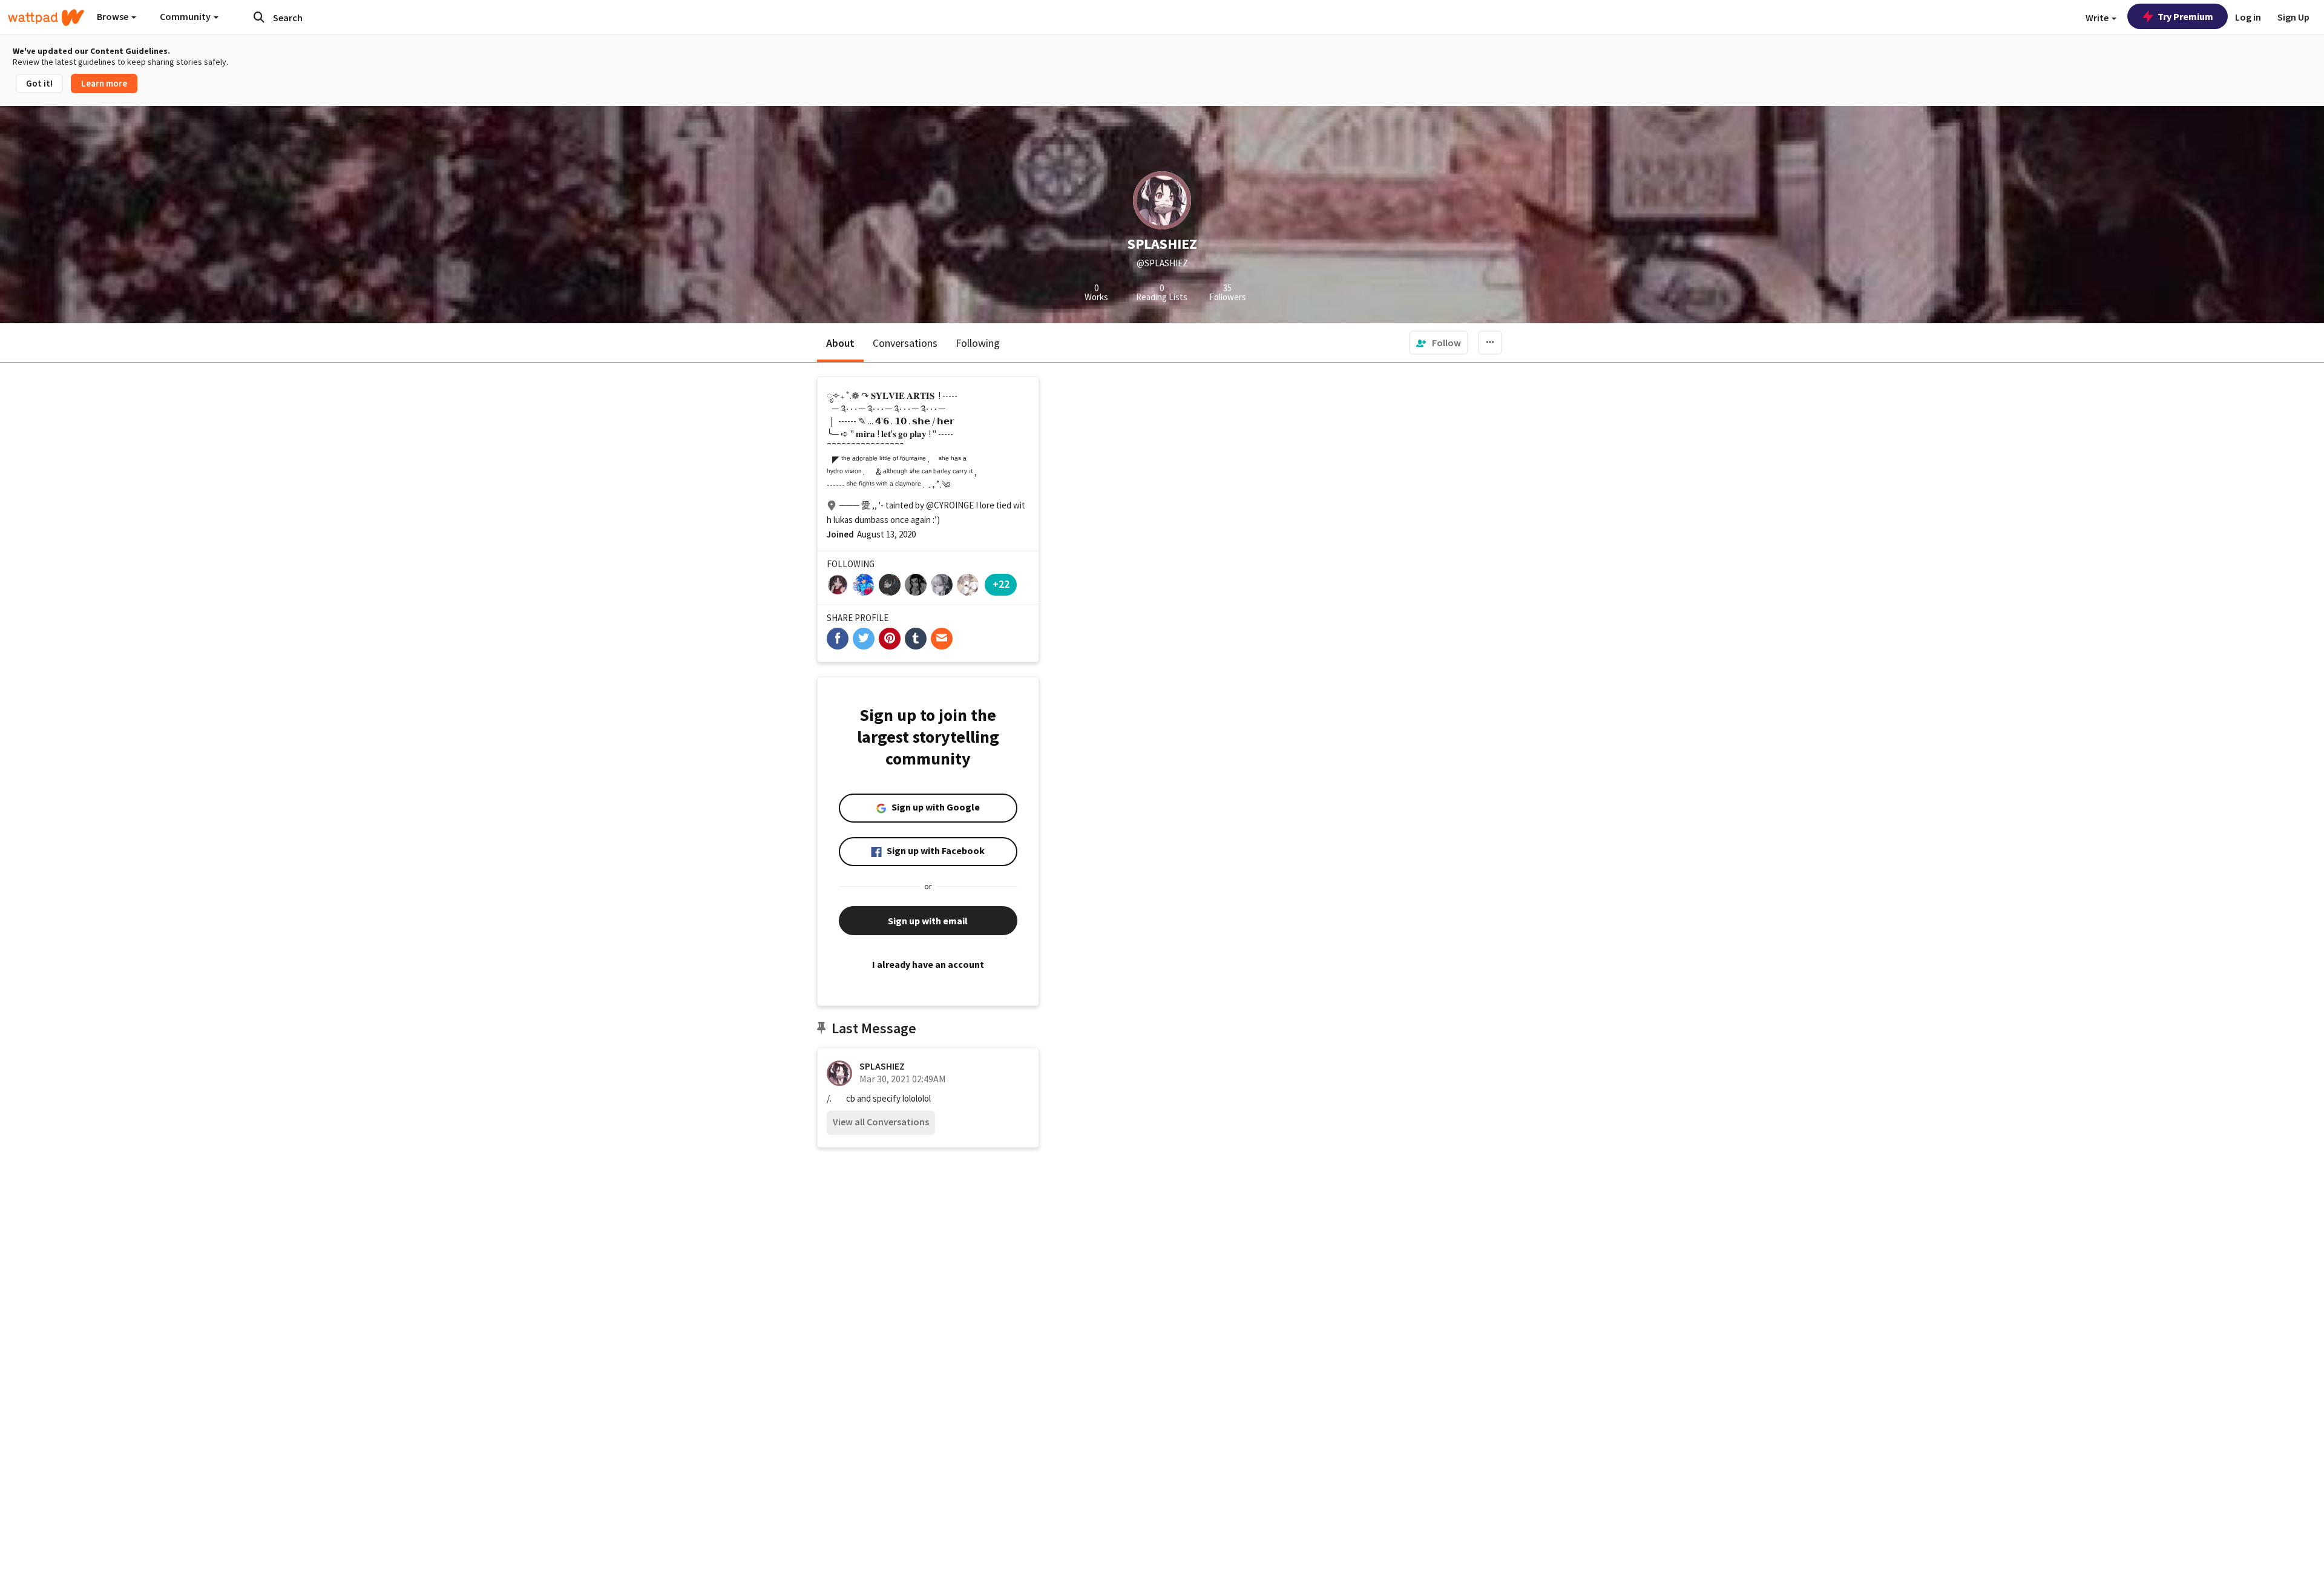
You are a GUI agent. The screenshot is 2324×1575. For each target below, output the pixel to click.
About (840, 343)
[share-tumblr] (916, 639)
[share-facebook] (838, 639)
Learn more (104, 83)
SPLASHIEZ (882, 1066)
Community (186, 16)
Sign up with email (928, 921)
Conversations (905, 343)
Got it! (39, 83)
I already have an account (928, 964)
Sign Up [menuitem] (2293, 17)
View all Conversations (881, 1122)
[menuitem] (1439, 343)
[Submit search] (259, 17)
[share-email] (942, 639)
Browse (113, 16)
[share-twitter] (864, 639)
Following (978, 343)
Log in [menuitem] (2248, 17)
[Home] (46, 18)
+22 (1001, 584)
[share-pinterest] (890, 639)
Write (2098, 18)
